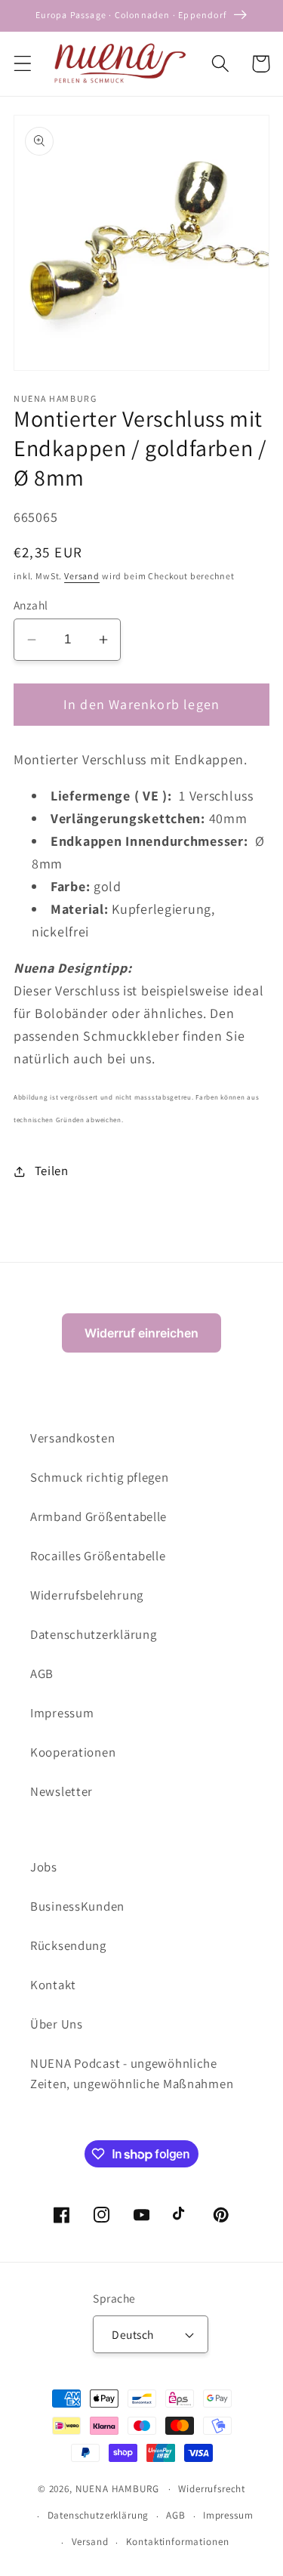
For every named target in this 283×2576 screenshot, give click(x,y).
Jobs (44, 1867)
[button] (23, 64)
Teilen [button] (52, 1171)
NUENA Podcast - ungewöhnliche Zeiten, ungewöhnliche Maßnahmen (132, 2074)
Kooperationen (73, 1752)
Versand (82, 576)
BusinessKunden (77, 1906)
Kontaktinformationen (178, 2542)
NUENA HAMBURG (117, 2489)
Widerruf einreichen (141, 1333)
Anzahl (31, 605)
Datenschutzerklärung (93, 1634)
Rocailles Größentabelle (98, 1556)
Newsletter (62, 1791)
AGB (42, 1674)
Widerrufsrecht (212, 2489)
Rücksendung (68, 1945)
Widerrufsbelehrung (87, 1595)
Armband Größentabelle (98, 1516)
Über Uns (57, 2024)
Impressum (62, 1713)
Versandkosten (72, 1438)
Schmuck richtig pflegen (100, 1477)
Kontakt (53, 1985)
